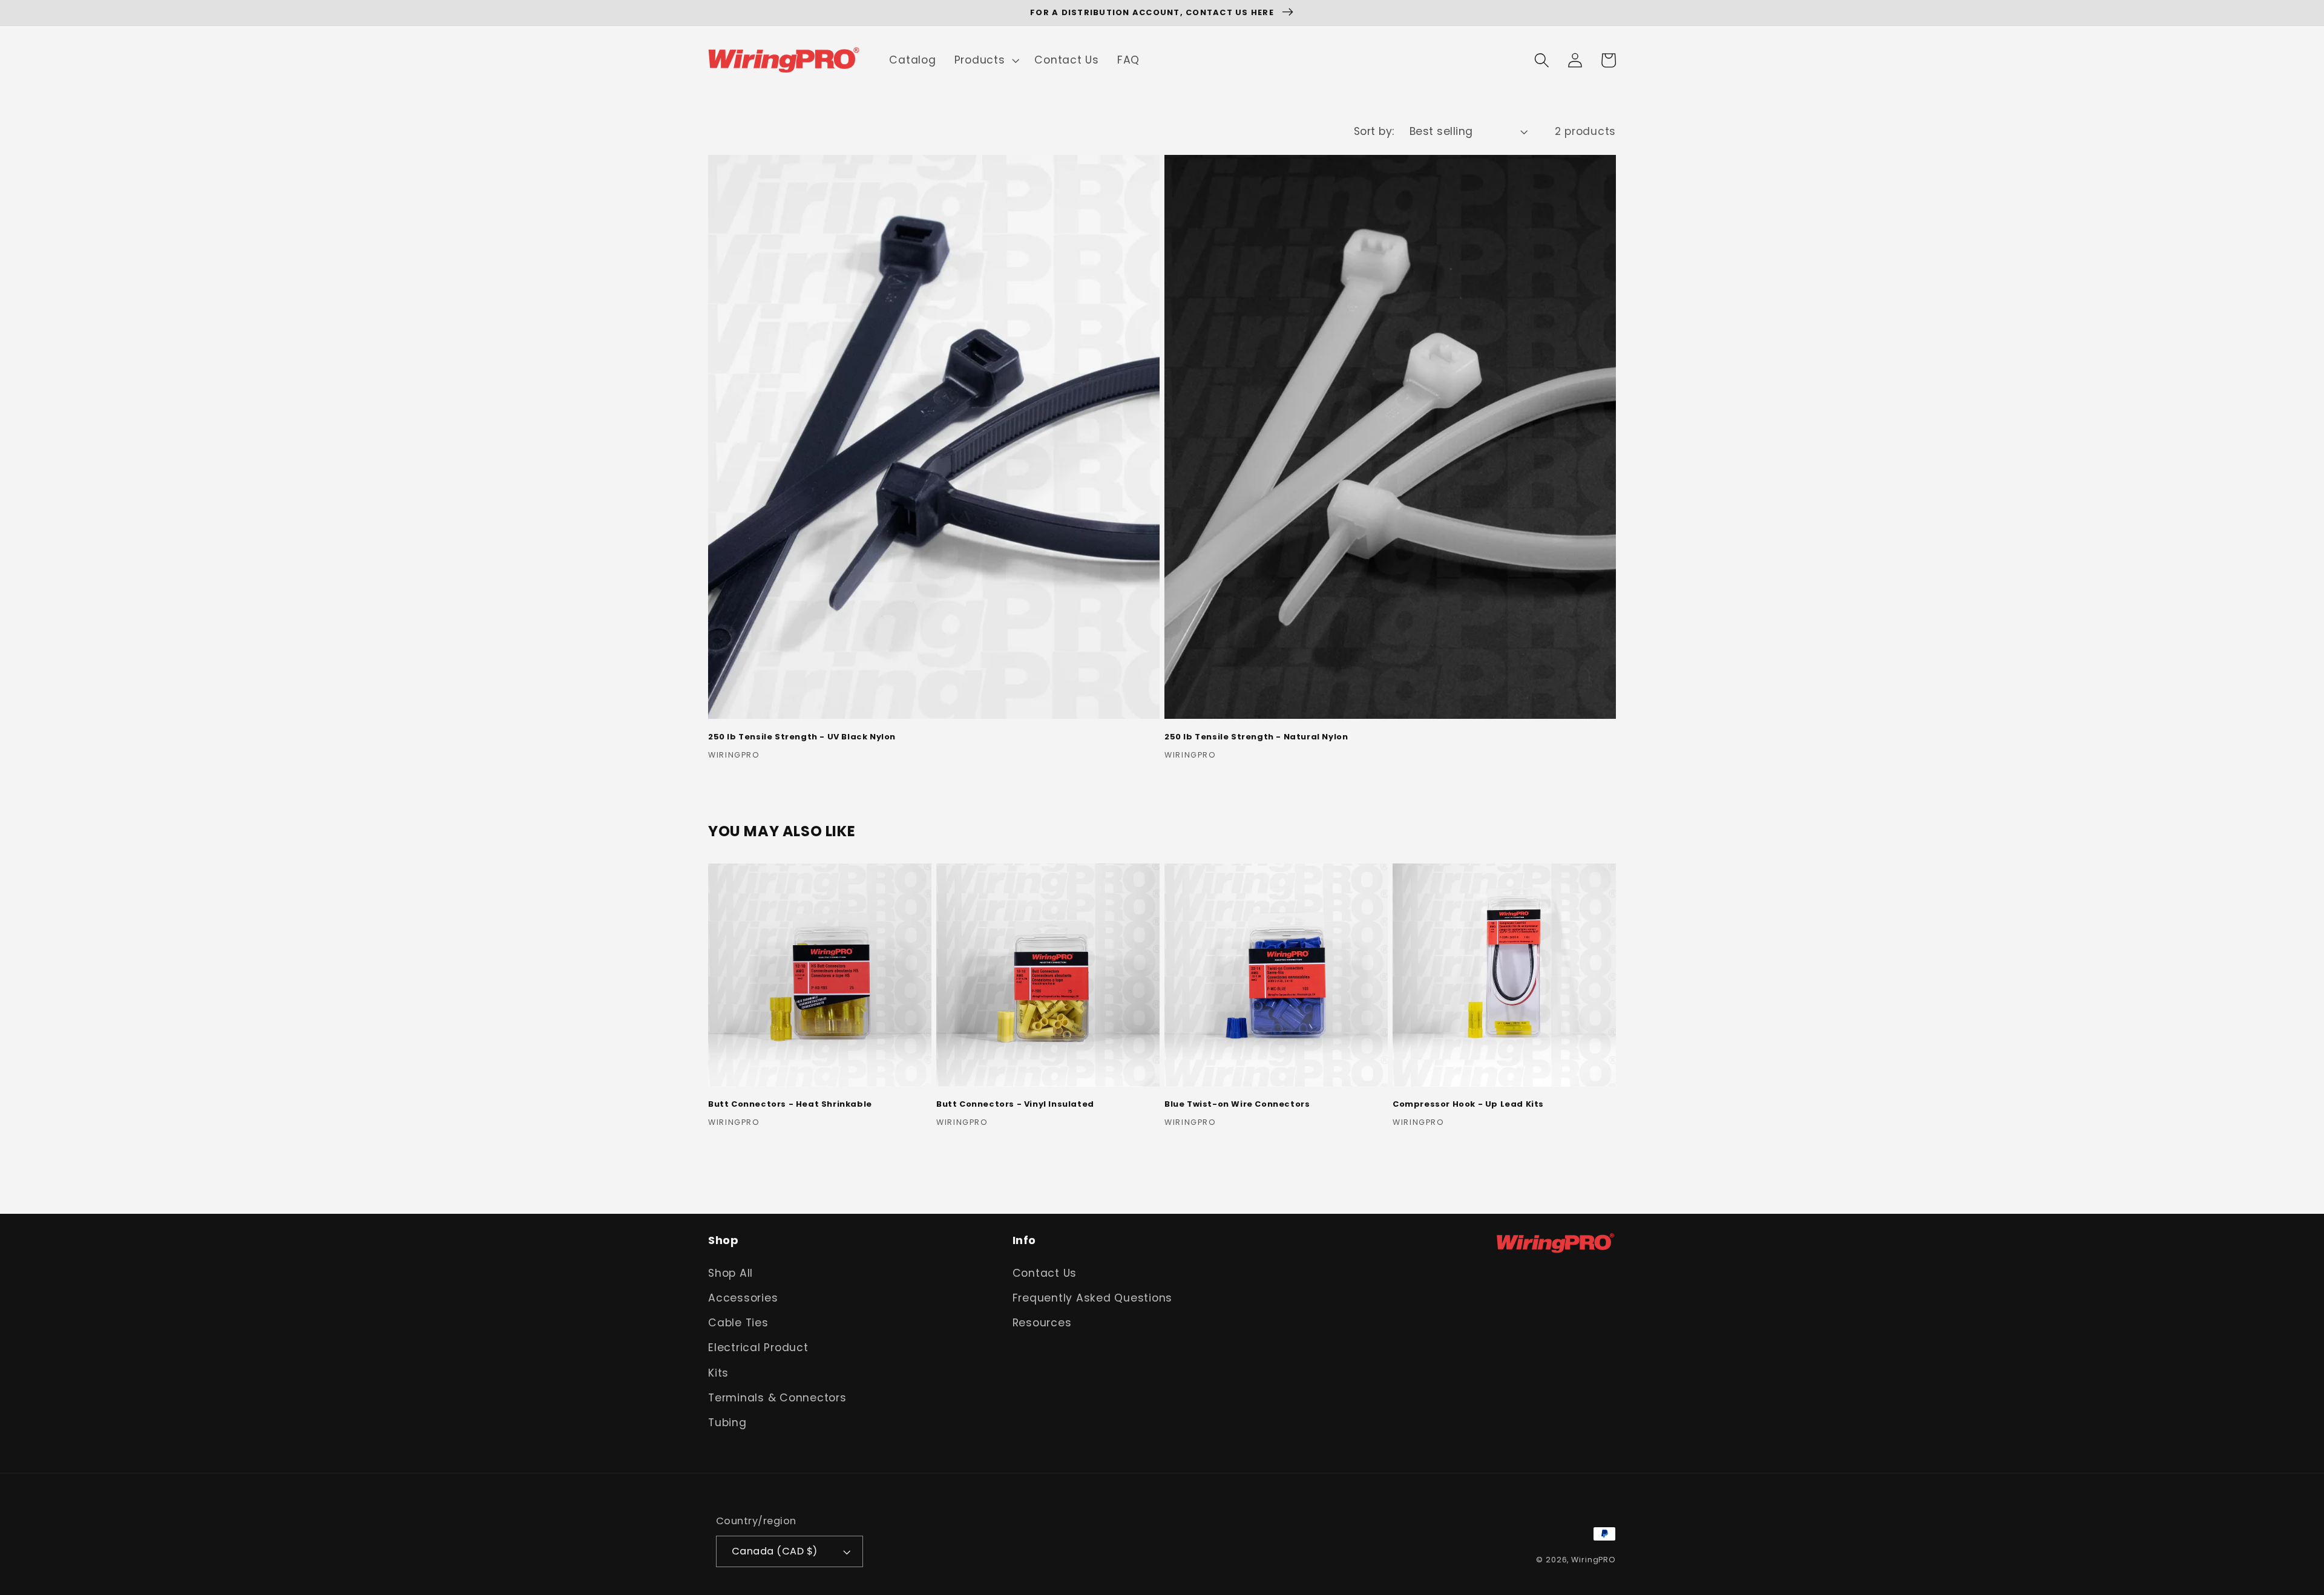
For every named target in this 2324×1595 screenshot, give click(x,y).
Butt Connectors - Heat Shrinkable (790, 1105)
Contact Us (1045, 1273)
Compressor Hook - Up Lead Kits (1468, 1105)
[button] (986, 61)
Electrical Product (758, 1348)
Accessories (743, 1298)
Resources (1042, 1323)
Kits (718, 1373)
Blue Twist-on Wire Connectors (1237, 1105)
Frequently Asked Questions (1093, 1298)
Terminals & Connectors (777, 1398)
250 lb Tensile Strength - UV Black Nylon (802, 737)
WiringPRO (1594, 1560)
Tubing (727, 1423)
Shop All (730, 1273)
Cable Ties (738, 1323)
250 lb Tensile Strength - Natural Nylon (1256, 737)
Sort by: (1374, 131)
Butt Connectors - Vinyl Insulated (1015, 1105)
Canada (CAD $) (775, 1551)
